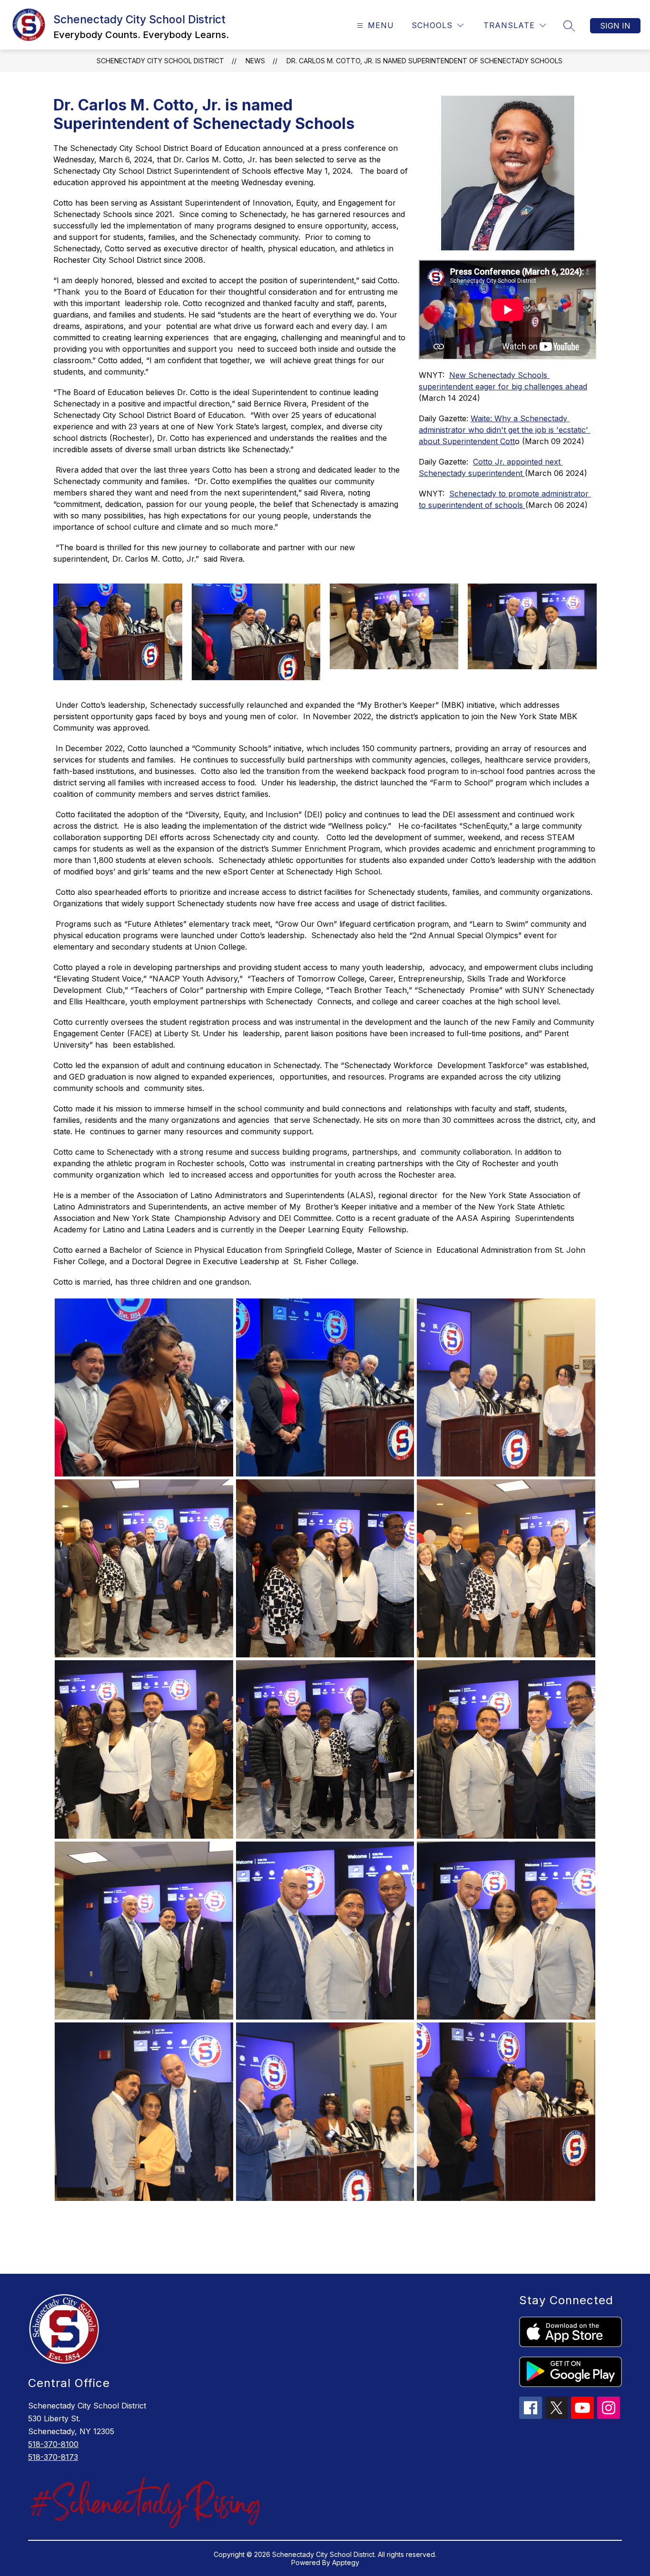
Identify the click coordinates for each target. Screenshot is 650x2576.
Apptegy (346, 2562)
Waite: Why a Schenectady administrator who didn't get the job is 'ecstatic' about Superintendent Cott (505, 430)
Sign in (615, 26)
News (255, 61)
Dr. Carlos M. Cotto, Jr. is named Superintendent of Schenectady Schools (424, 61)
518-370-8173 (53, 2457)
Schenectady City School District (160, 61)
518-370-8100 (53, 2444)
